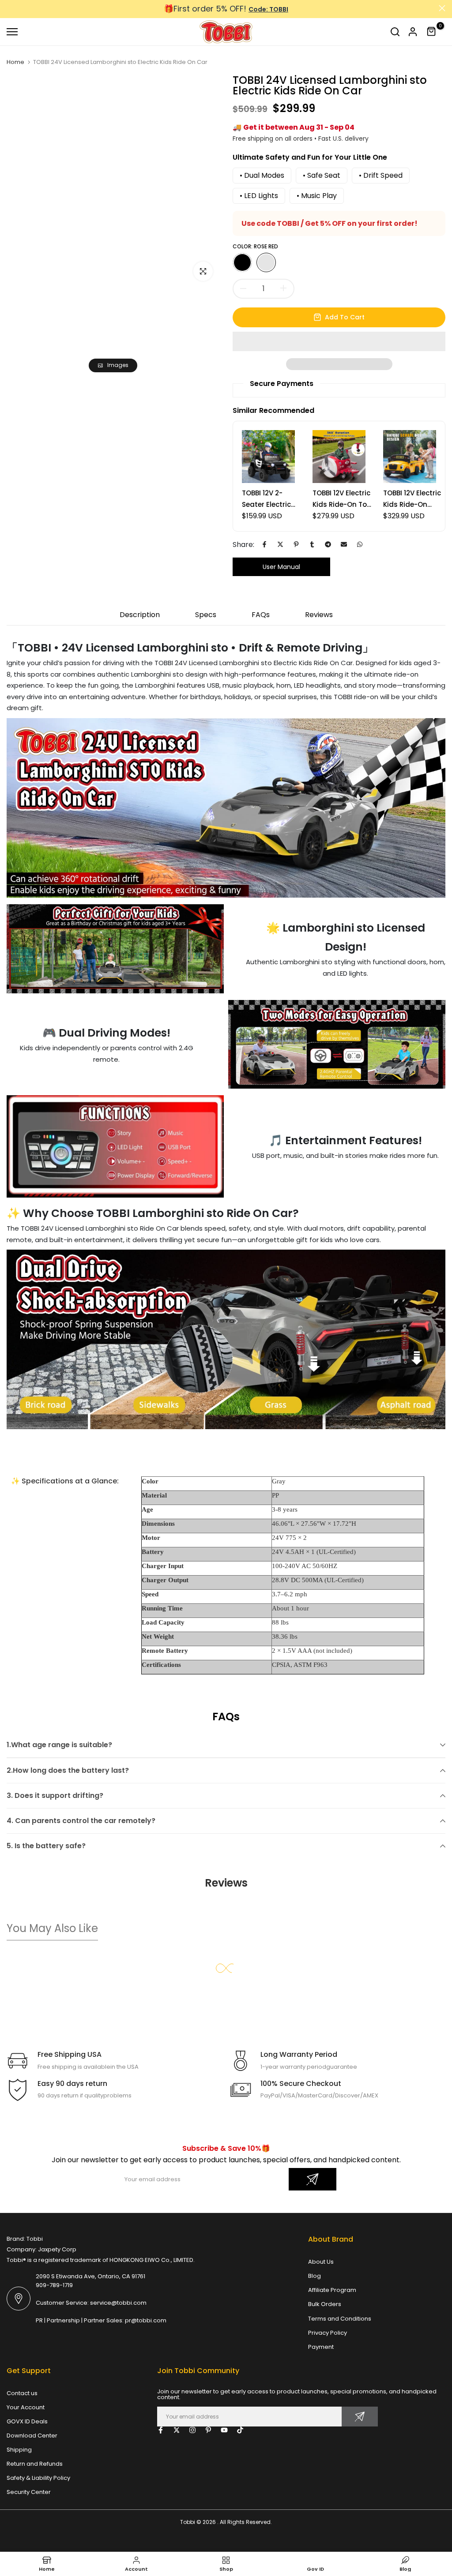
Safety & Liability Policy (38, 2478)
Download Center (32, 2436)
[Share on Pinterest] (296, 544)
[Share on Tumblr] (312, 544)
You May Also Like (52, 1928)
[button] (339, 341)
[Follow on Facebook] (161, 2430)
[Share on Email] (344, 544)
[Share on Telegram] (328, 544)
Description (140, 615)
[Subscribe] (313, 2179)
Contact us (22, 2393)
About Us (321, 2262)
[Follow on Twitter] (177, 2430)
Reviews (319, 615)
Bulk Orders (325, 2304)
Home (15, 62)
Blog (315, 2276)
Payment (321, 2347)
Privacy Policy (328, 2333)
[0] (432, 32)
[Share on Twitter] (280, 544)
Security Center (29, 2492)
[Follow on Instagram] (192, 2430)
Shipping (19, 2450)
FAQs (261, 615)
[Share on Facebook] (264, 544)
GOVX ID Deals (27, 2421)
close (10, 8)
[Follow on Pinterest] (208, 2430)
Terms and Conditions (340, 2319)
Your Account (26, 2407)
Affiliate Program (332, 2290)
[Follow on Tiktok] (240, 2430)
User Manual (281, 567)
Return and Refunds (35, 2464)
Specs (206, 615)
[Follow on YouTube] (224, 2430)
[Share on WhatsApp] (360, 544)
